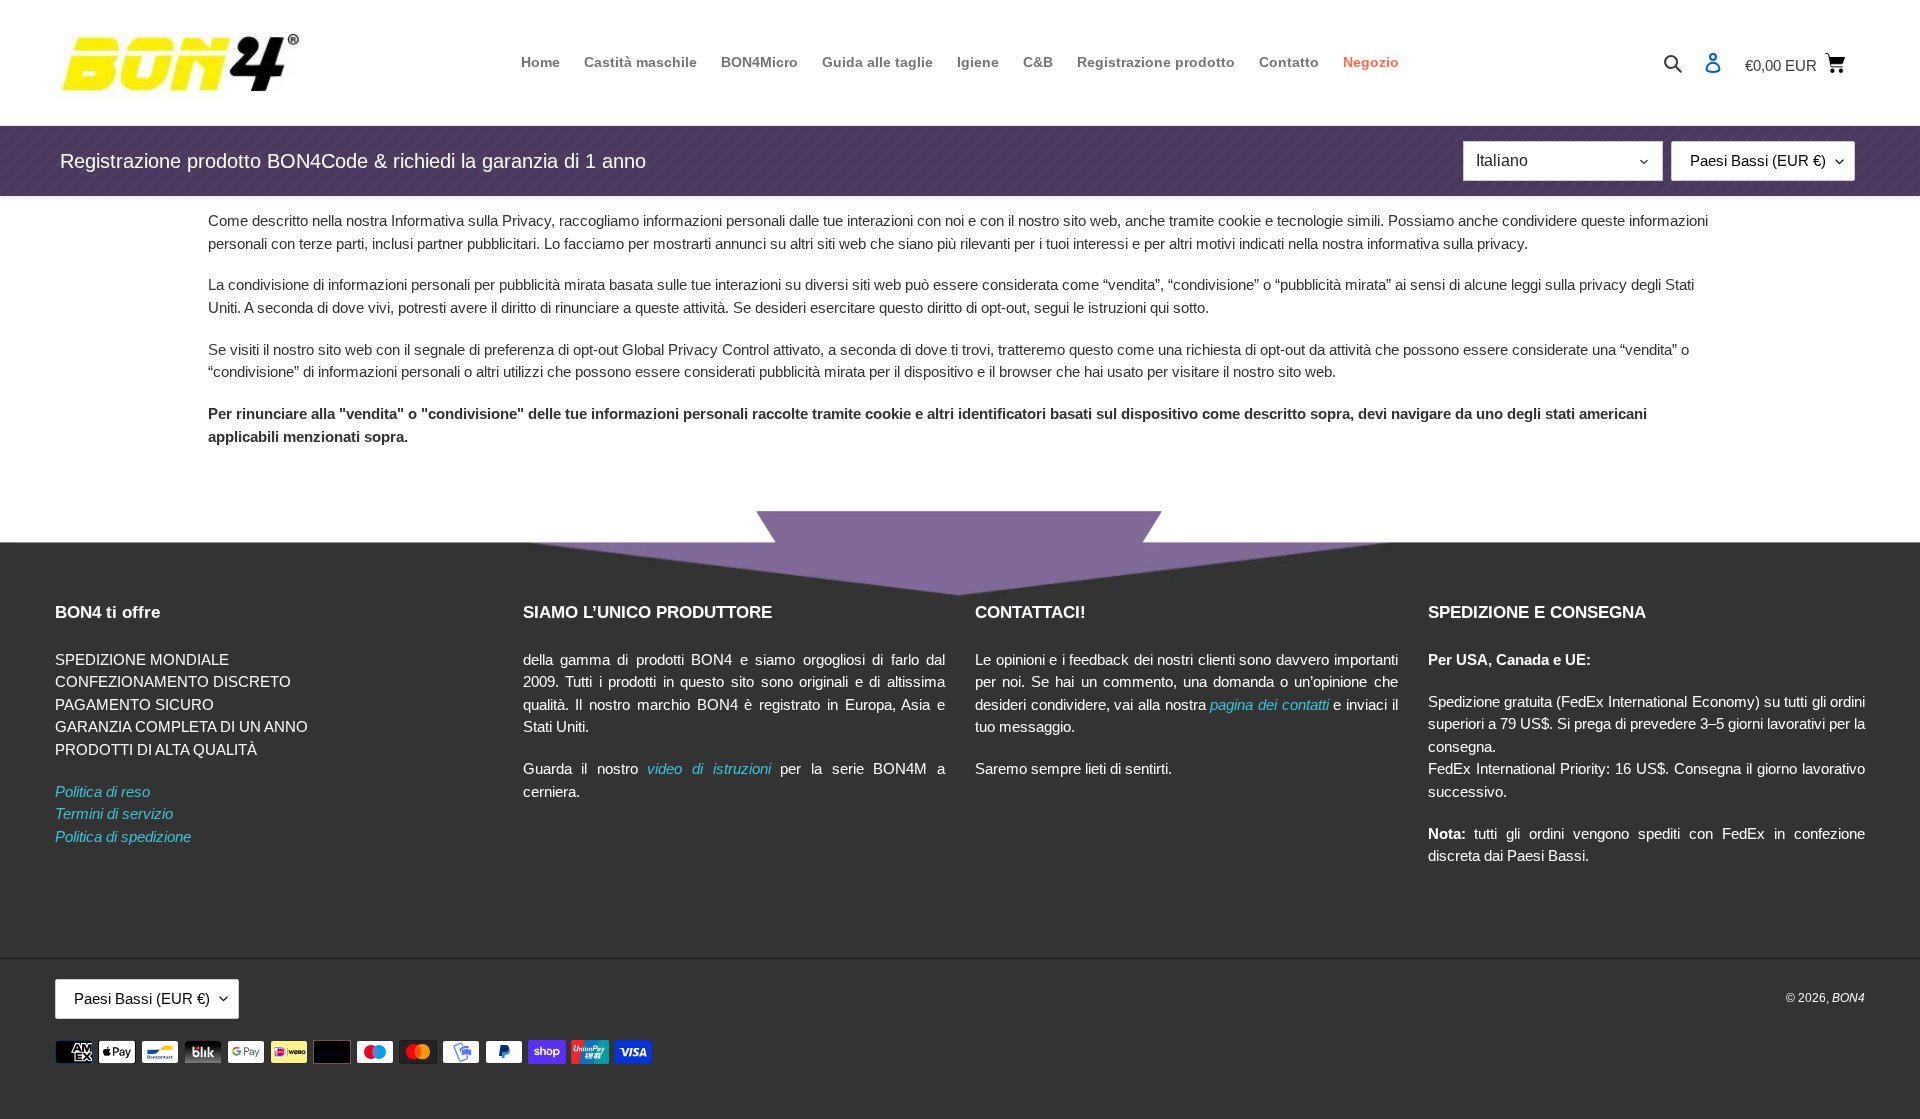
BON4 (1848, 998)
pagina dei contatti (1269, 704)
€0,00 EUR (1805, 61)
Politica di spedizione (123, 836)
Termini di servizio (114, 813)
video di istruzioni (708, 768)
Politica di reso (102, 791)
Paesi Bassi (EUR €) (1758, 160)
